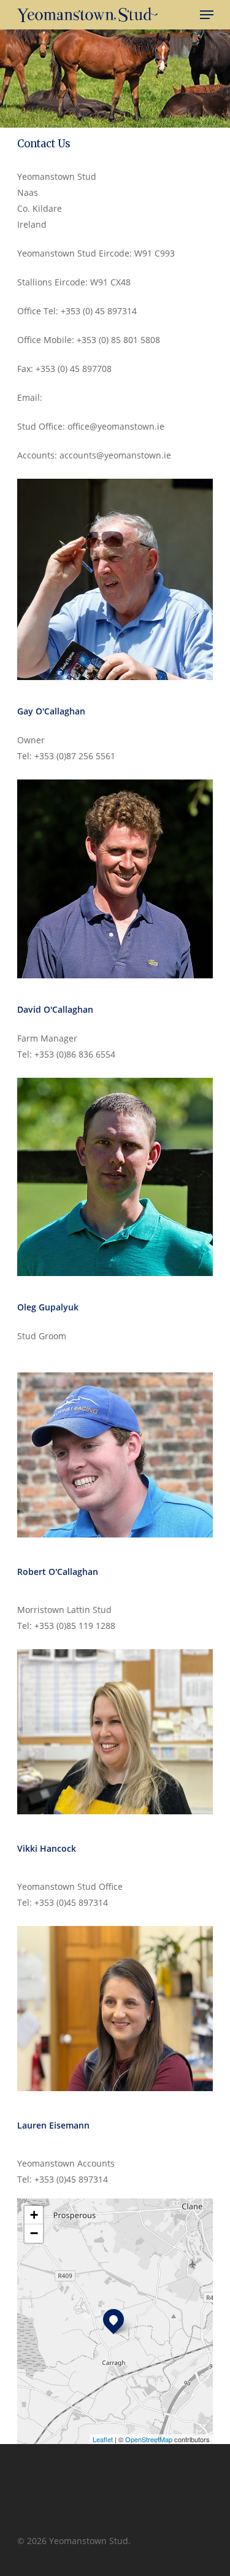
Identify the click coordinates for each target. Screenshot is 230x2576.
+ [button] (34, 2215)
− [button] (34, 2233)
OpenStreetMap (149, 2439)
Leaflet (103, 2439)
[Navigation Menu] (207, 15)
